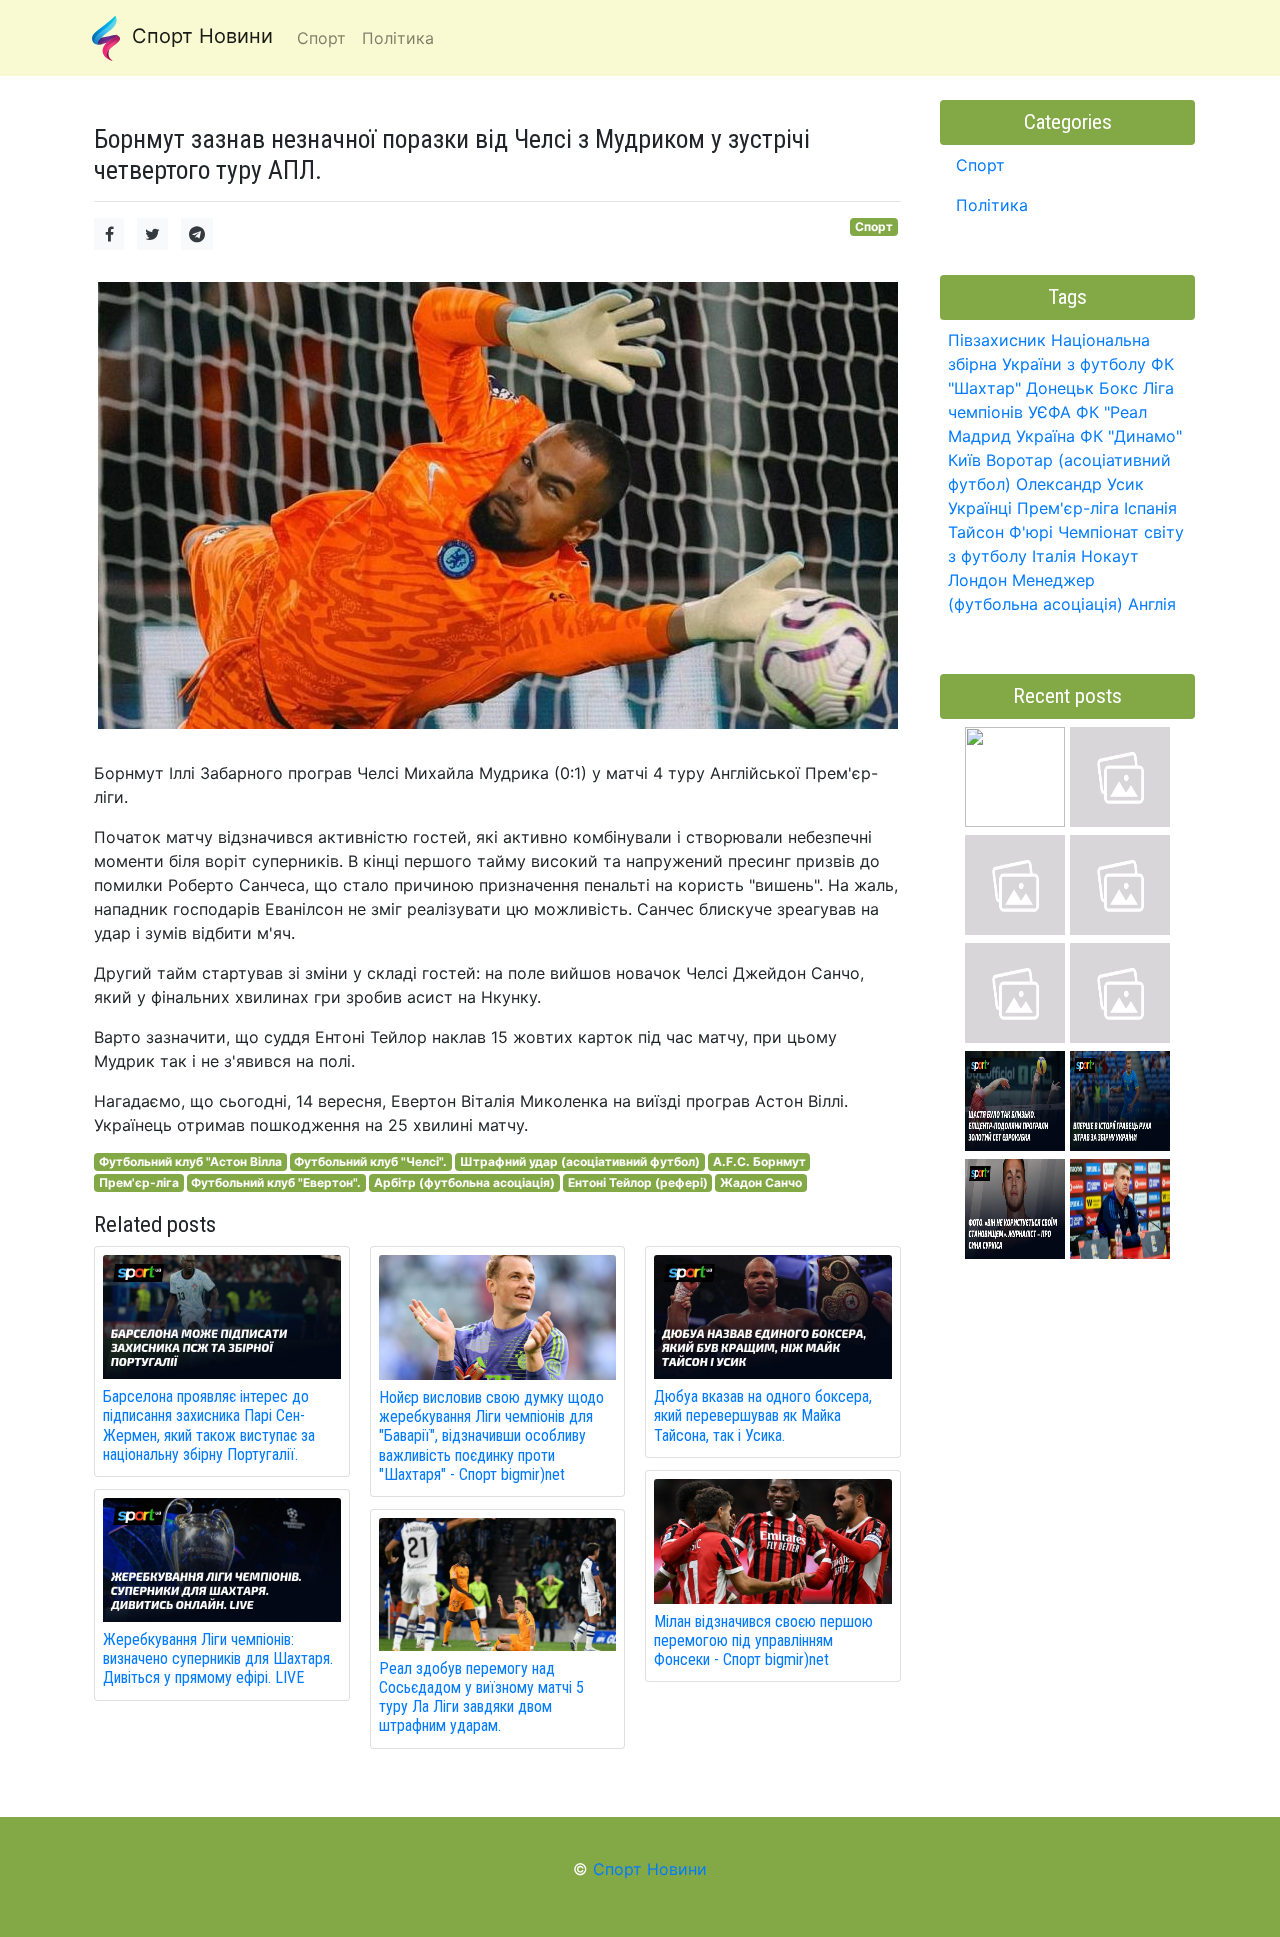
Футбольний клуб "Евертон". (276, 1182)
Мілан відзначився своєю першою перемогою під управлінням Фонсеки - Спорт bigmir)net (763, 1640)
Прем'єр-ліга (139, 1182)
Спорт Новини (199, 36)
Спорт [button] (321, 38)
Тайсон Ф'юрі (1000, 532)
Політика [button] (398, 38)
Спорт (874, 226)
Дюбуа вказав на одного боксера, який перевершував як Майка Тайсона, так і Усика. (763, 1415)
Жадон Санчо (761, 1182)
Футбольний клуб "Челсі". (370, 1161)
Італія (1054, 556)
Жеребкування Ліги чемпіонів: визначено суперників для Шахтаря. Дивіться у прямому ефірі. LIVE (218, 1658)
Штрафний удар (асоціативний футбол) (580, 1161)
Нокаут (1110, 556)
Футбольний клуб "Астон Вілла (190, 1161)
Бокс (1118, 388)
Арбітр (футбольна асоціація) (464, 1182)
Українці (980, 508)
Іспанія (1150, 508)
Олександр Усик (1080, 484)
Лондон (977, 580)
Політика (992, 205)
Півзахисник (997, 340)
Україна (1045, 436)
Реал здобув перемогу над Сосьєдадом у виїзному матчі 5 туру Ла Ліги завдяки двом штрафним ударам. (481, 1697)
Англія (1152, 604)
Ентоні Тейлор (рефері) (638, 1182)
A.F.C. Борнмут (759, 1161)
